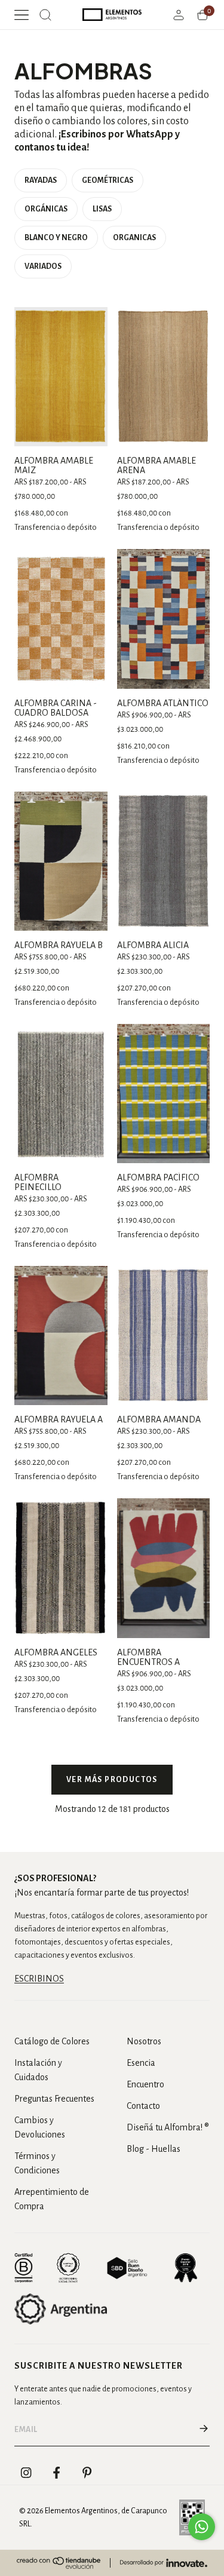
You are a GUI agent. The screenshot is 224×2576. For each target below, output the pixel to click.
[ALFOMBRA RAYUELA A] (61, 1335)
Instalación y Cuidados (38, 2070)
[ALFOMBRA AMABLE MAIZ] (61, 377)
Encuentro (145, 2084)
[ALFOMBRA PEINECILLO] (61, 1094)
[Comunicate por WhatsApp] (202, 2527)
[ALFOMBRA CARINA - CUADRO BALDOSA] (61, 619)
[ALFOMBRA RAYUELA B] (61, 861)
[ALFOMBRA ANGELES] (61, 1568)
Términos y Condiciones (37, 2163)
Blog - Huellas (154, 2149)
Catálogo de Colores (52, 2041)
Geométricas (108, 180)
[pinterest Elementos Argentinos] (87, 2473)
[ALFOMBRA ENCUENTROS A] (164, 1568)
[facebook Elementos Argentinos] (57, 2473)
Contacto (143, 2106)
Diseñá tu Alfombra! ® (168, 2127)
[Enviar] (204, 2430)
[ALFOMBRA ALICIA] (164, 861)
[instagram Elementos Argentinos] (26, 2473)
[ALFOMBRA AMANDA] (164, 1335)
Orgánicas (46, 209)
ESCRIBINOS (39, 1979)
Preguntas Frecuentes (54, 2099)
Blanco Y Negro (56, 238)
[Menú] (22, 15)
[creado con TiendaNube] (59, 2563)
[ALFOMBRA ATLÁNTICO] (164, 619)
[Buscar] (45, 15)
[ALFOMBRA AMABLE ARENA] (164, 377)
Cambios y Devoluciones (40, 2127)
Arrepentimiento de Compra (52, 2199)
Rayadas (41, 180)
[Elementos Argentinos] (112, 15)
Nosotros (144, 2041)
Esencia (141, 2063)
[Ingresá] (179, 15)
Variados (43, 266)
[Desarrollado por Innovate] (164, 2563)
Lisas (102, 209)
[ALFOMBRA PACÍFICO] (164, 1094)
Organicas (134, 238)
